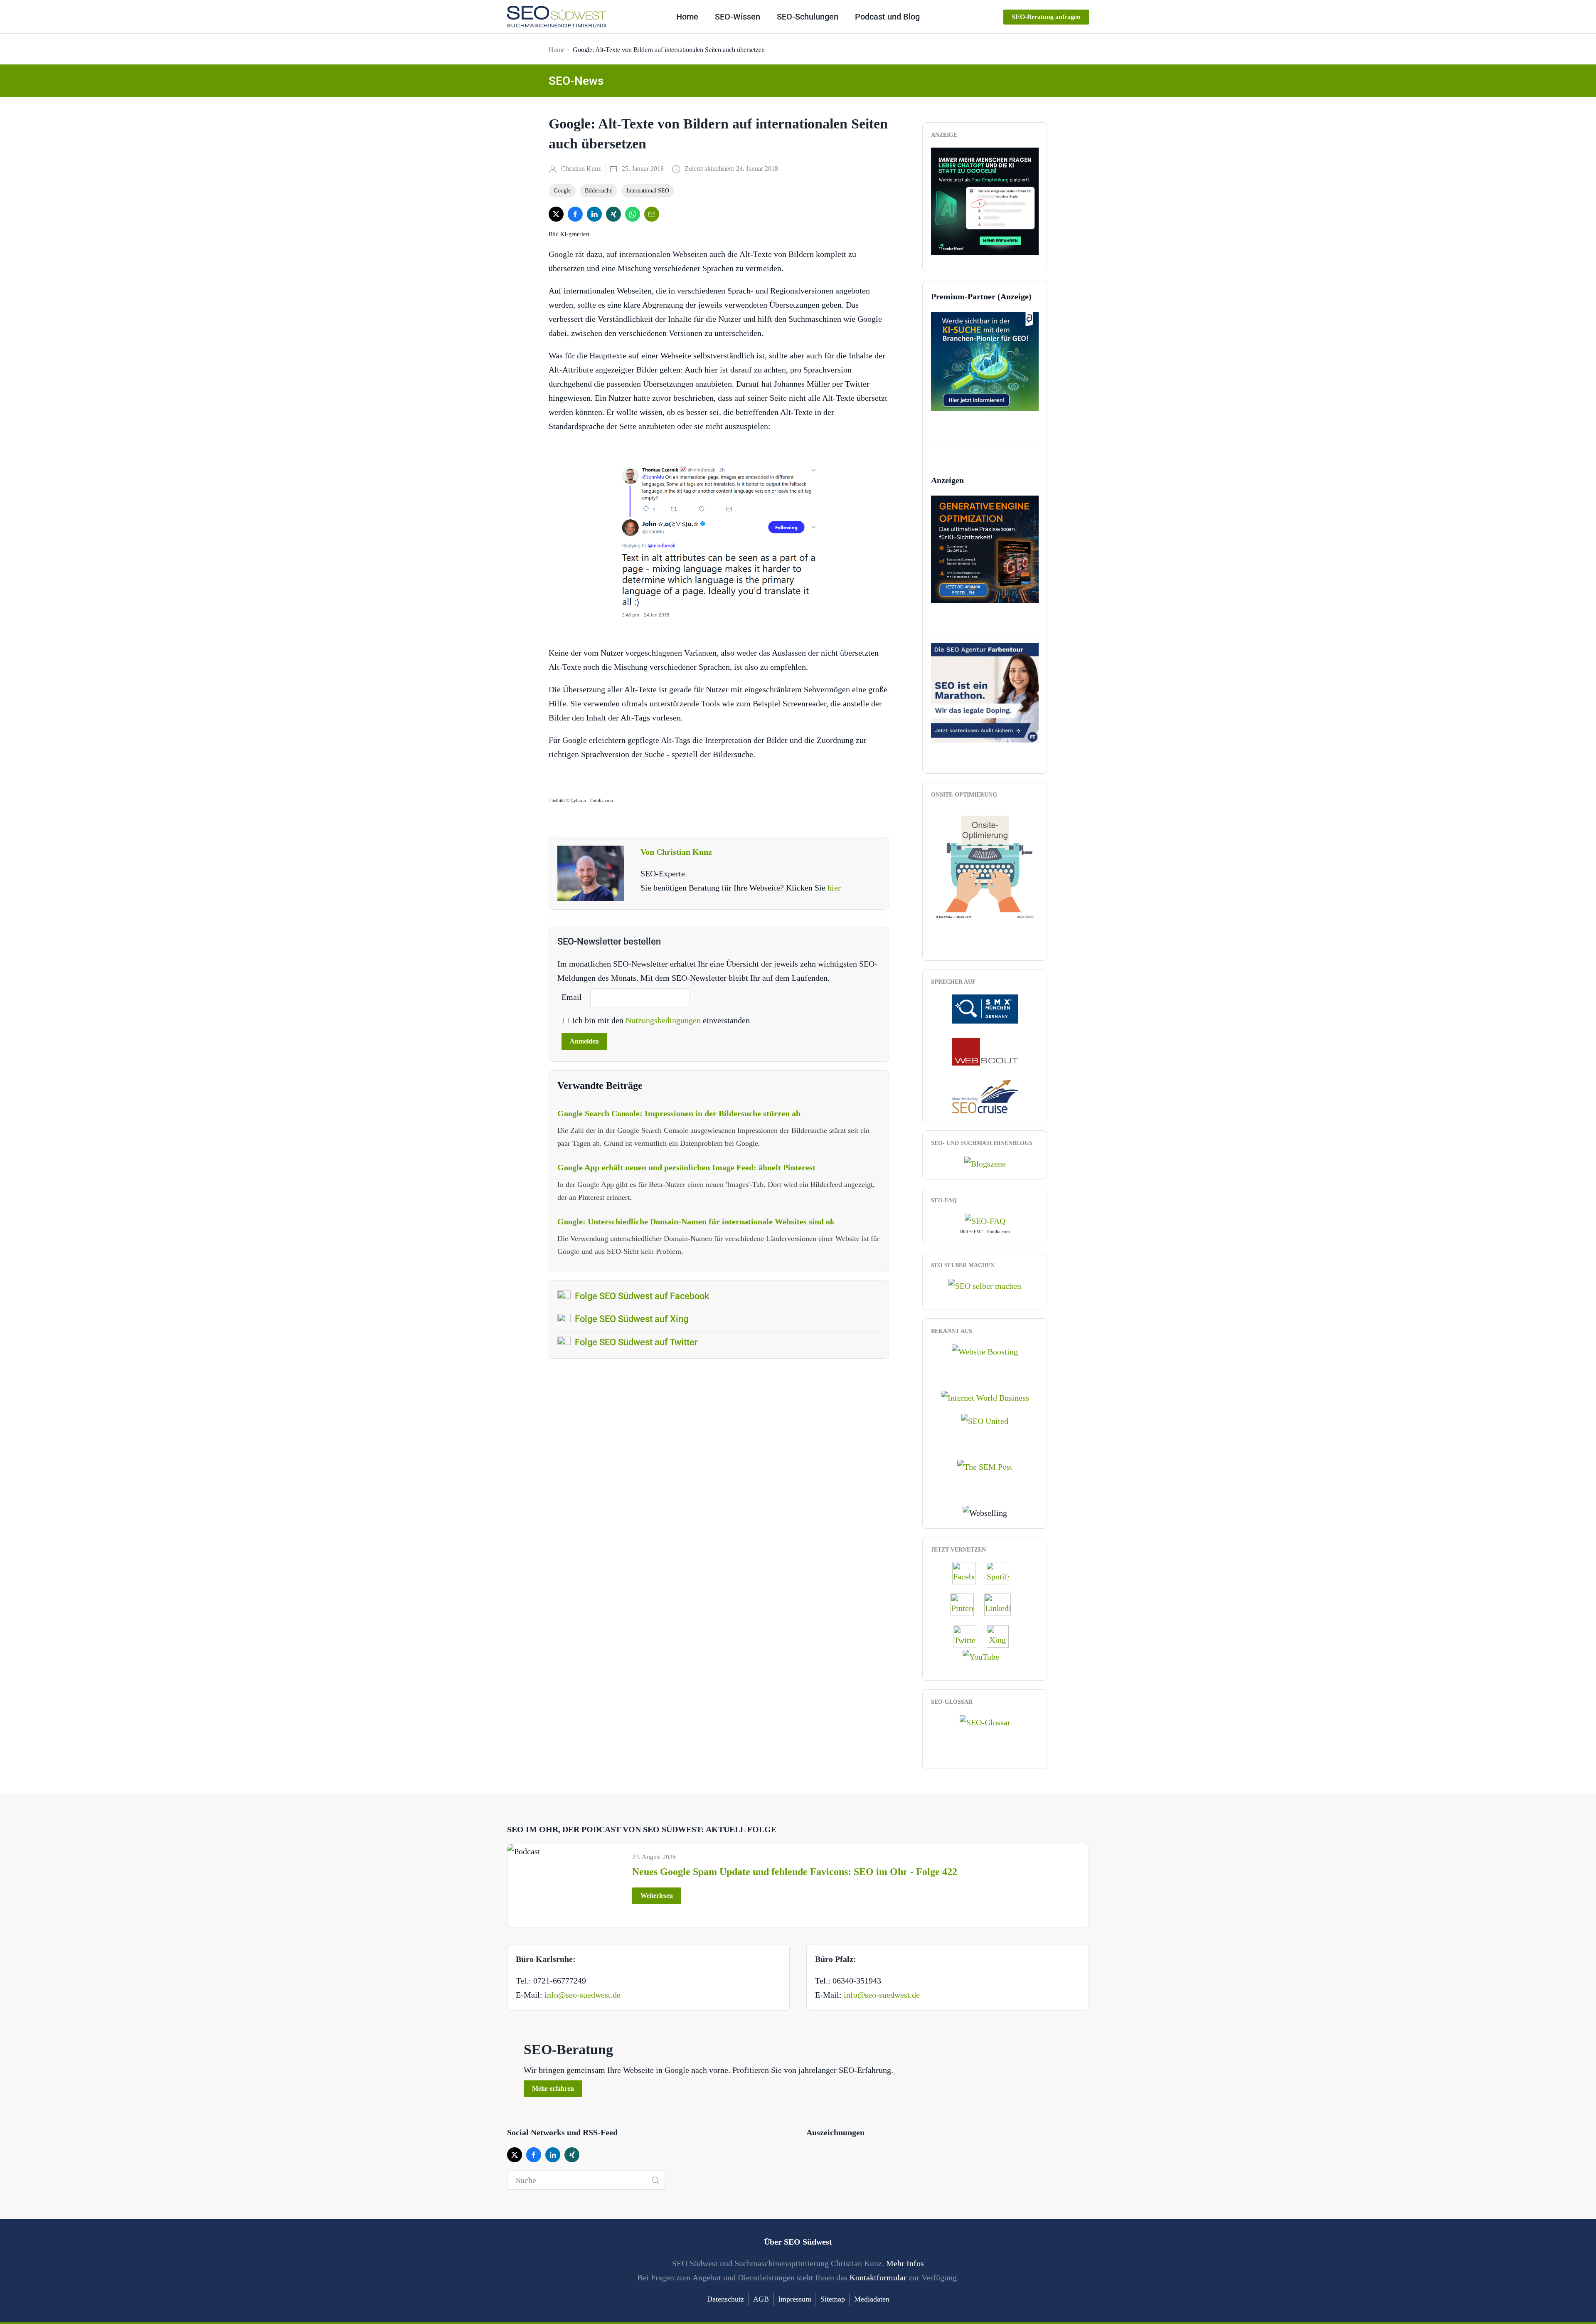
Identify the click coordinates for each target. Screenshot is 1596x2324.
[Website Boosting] (985, 1351)
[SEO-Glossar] (985, 1721)
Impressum (795, 2299)
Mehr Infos (905, 2263)
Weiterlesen (657, 1896)
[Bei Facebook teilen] (575, 214)
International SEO (648, 191)
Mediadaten (872, 2299)
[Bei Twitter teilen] (556, 214)
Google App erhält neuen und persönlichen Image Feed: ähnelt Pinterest (686, 1167)
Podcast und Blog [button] (887, 17)
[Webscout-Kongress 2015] (985, 1051)
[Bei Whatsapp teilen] (633, 214)
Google (562, 191)
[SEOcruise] (985, 1095)
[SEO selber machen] (985, 1285)
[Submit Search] (655, 2180)
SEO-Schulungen (808, 17)
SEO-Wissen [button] (738, 17)
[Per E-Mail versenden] (652, 214)
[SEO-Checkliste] (985, 200)
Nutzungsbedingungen (664, 1020)
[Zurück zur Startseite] (557, 17)
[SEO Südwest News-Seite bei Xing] (1002, 1636)
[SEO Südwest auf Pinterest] (966, 1604)
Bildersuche (598, 191)
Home (687, 17)
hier (834, 888)
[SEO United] (985, 1420)
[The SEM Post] (985, 1466)
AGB (761, 2299)
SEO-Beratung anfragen (1046, 17)
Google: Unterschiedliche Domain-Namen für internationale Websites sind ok (696, 1221)
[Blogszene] (985, 1163)
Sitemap (833, 2299)
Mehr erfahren (553, 2088)
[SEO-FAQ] (985, 1220)
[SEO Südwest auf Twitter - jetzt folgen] (969, 1636)
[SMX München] (985, 1008)
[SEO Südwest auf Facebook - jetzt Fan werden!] (968, 1573)
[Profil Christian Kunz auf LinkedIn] (1002, 1604)
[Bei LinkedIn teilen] (594, 214)
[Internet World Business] (985, 1396)
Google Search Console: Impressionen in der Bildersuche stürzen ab (679, 1113)
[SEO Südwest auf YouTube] (985, 1655)
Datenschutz (725, 2299)
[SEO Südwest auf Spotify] (1002, 1573)
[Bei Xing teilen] (613, 214)
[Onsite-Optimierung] (985, 863)
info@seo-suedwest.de (582, 1995)
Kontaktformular (878, 2277)
